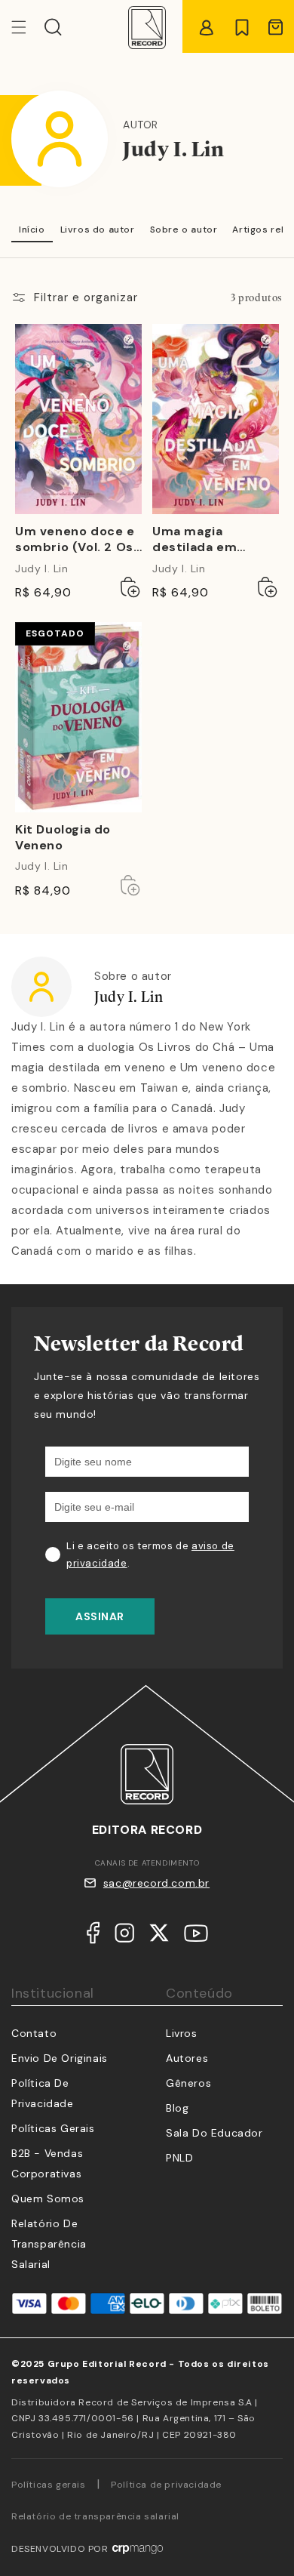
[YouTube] (196, 1937)
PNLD (179, 2158)
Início (32, 230)
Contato (34, 2033)
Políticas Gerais (53, 2128)
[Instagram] (124, 1936)
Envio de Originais (60, 2058)
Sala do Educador (214, 2133)
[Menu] (28, 27)
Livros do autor (98, 230)
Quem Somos (48, 2199)
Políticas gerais (49, 2485)
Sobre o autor (184, 230)
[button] (53, 27)
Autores (187, 2058)
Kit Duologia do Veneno (63, 838)
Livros (182, 2033)
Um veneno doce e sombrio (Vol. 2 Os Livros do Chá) (75, 540)
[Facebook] (93, 1936)
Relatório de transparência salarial (49, 2244)
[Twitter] (159, 1936)
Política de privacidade (166, 2485)
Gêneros (188, 2083)
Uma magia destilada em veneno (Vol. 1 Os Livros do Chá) (207, 540)
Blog (177, 2108)
